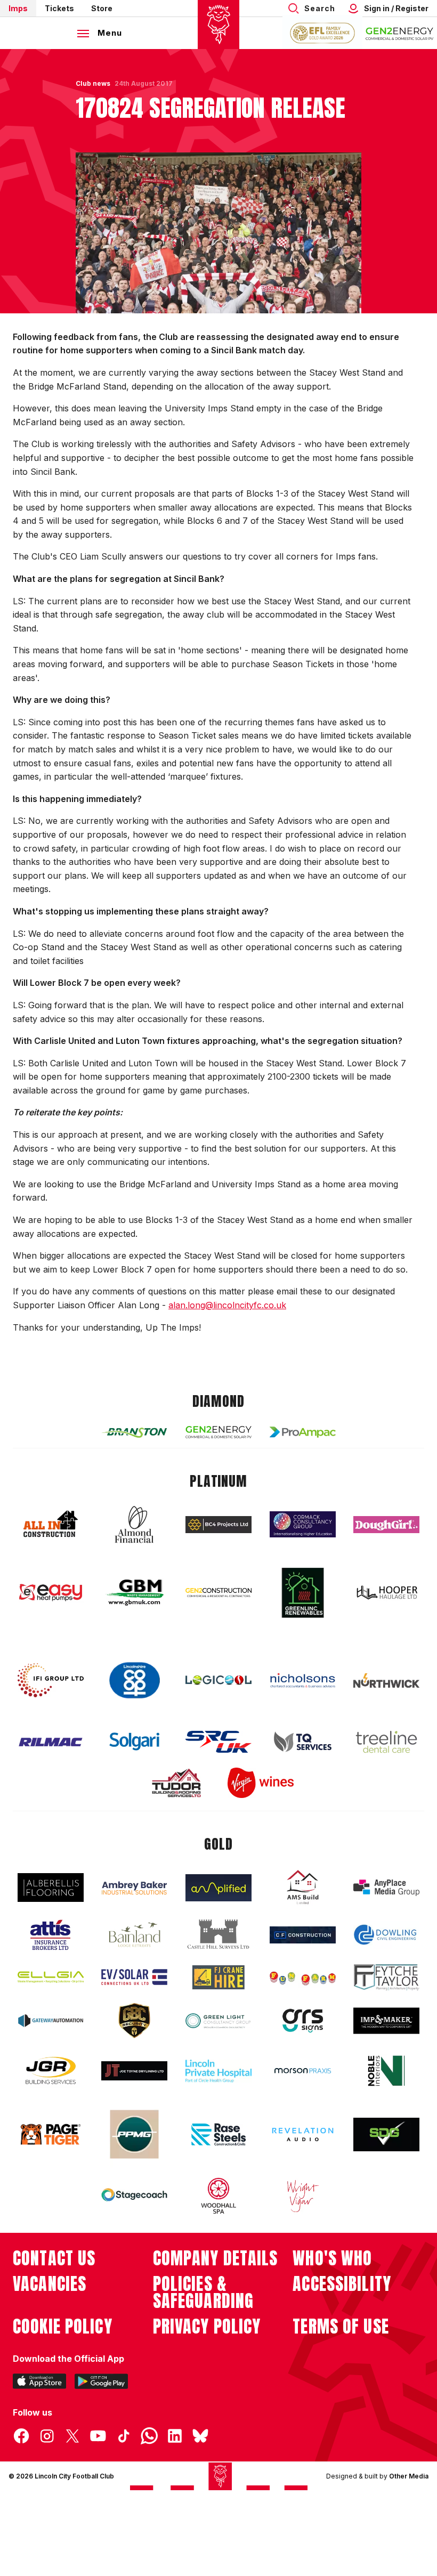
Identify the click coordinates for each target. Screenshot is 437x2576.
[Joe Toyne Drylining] (134, 2071)
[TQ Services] (303, 1742)
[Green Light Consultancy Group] (218, 2021)
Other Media (409, 2476)
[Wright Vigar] (303, 2196)
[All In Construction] (51, 1525)
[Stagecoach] (134, 2196)
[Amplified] (218, 1888)
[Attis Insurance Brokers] (51, 1935)
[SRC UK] (218, 1742)
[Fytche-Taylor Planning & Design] (386, 1977)
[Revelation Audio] (303, 2134)
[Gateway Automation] (51, 2021)
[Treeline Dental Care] (386, 1742)
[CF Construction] (303, 1935)
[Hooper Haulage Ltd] (386, 1593)
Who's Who (332, 2258)
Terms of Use (341, 2327)
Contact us (54, 2258)
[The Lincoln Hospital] (218, 2071)
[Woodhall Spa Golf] (218, 2196)
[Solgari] (134, 1741)
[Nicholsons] (303, 1680)
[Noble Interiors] (386, 2071)
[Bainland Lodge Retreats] (134, 1935)
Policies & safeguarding (204, 2293)
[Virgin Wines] (261, 1783)
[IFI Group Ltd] (51, 1680)
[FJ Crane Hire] (218, 1977)
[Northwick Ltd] (386, 1680)
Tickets (59, 8)
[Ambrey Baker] (134, 1888)
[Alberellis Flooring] (51, 1888)
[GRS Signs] (303, 2021)
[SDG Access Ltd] (386, 2135)
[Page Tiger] (51, 2134)
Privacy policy (207, 2327)
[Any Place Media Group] (386, 1888)
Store (102, 8)
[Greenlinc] (303, 1593)
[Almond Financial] (134, 1525)
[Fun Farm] (303, 1977)
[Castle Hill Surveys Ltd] (218, 1934)
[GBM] (134, 1593)
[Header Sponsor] (400, 33)
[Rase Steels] (218, 2134)
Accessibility (342, 2284)
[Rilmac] (51, 1742)
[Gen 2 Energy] (218, 1432)
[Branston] (134, 1432)
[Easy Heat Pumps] (51, 1593)
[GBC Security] (134, 2021)
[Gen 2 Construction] (218, 1592)
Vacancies (50, 2284)
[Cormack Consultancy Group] (303, 1524)
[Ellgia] (51, 1977)
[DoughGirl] (386, 1525)
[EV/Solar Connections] (134, 1977)
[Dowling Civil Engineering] (386, 1934)
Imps (18, 8)
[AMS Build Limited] (303, 1888)
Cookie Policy (63, 2327)
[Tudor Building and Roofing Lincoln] (176, 1783)
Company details (216, 2258)
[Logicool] (218, 1680)
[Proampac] (303, 1432)
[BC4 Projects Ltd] (218, 1525)
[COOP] (134, 1680)
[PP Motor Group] (134, 2134)
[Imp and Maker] (386, 2021)
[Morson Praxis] (303, 2071)
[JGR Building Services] (51, 2071)
